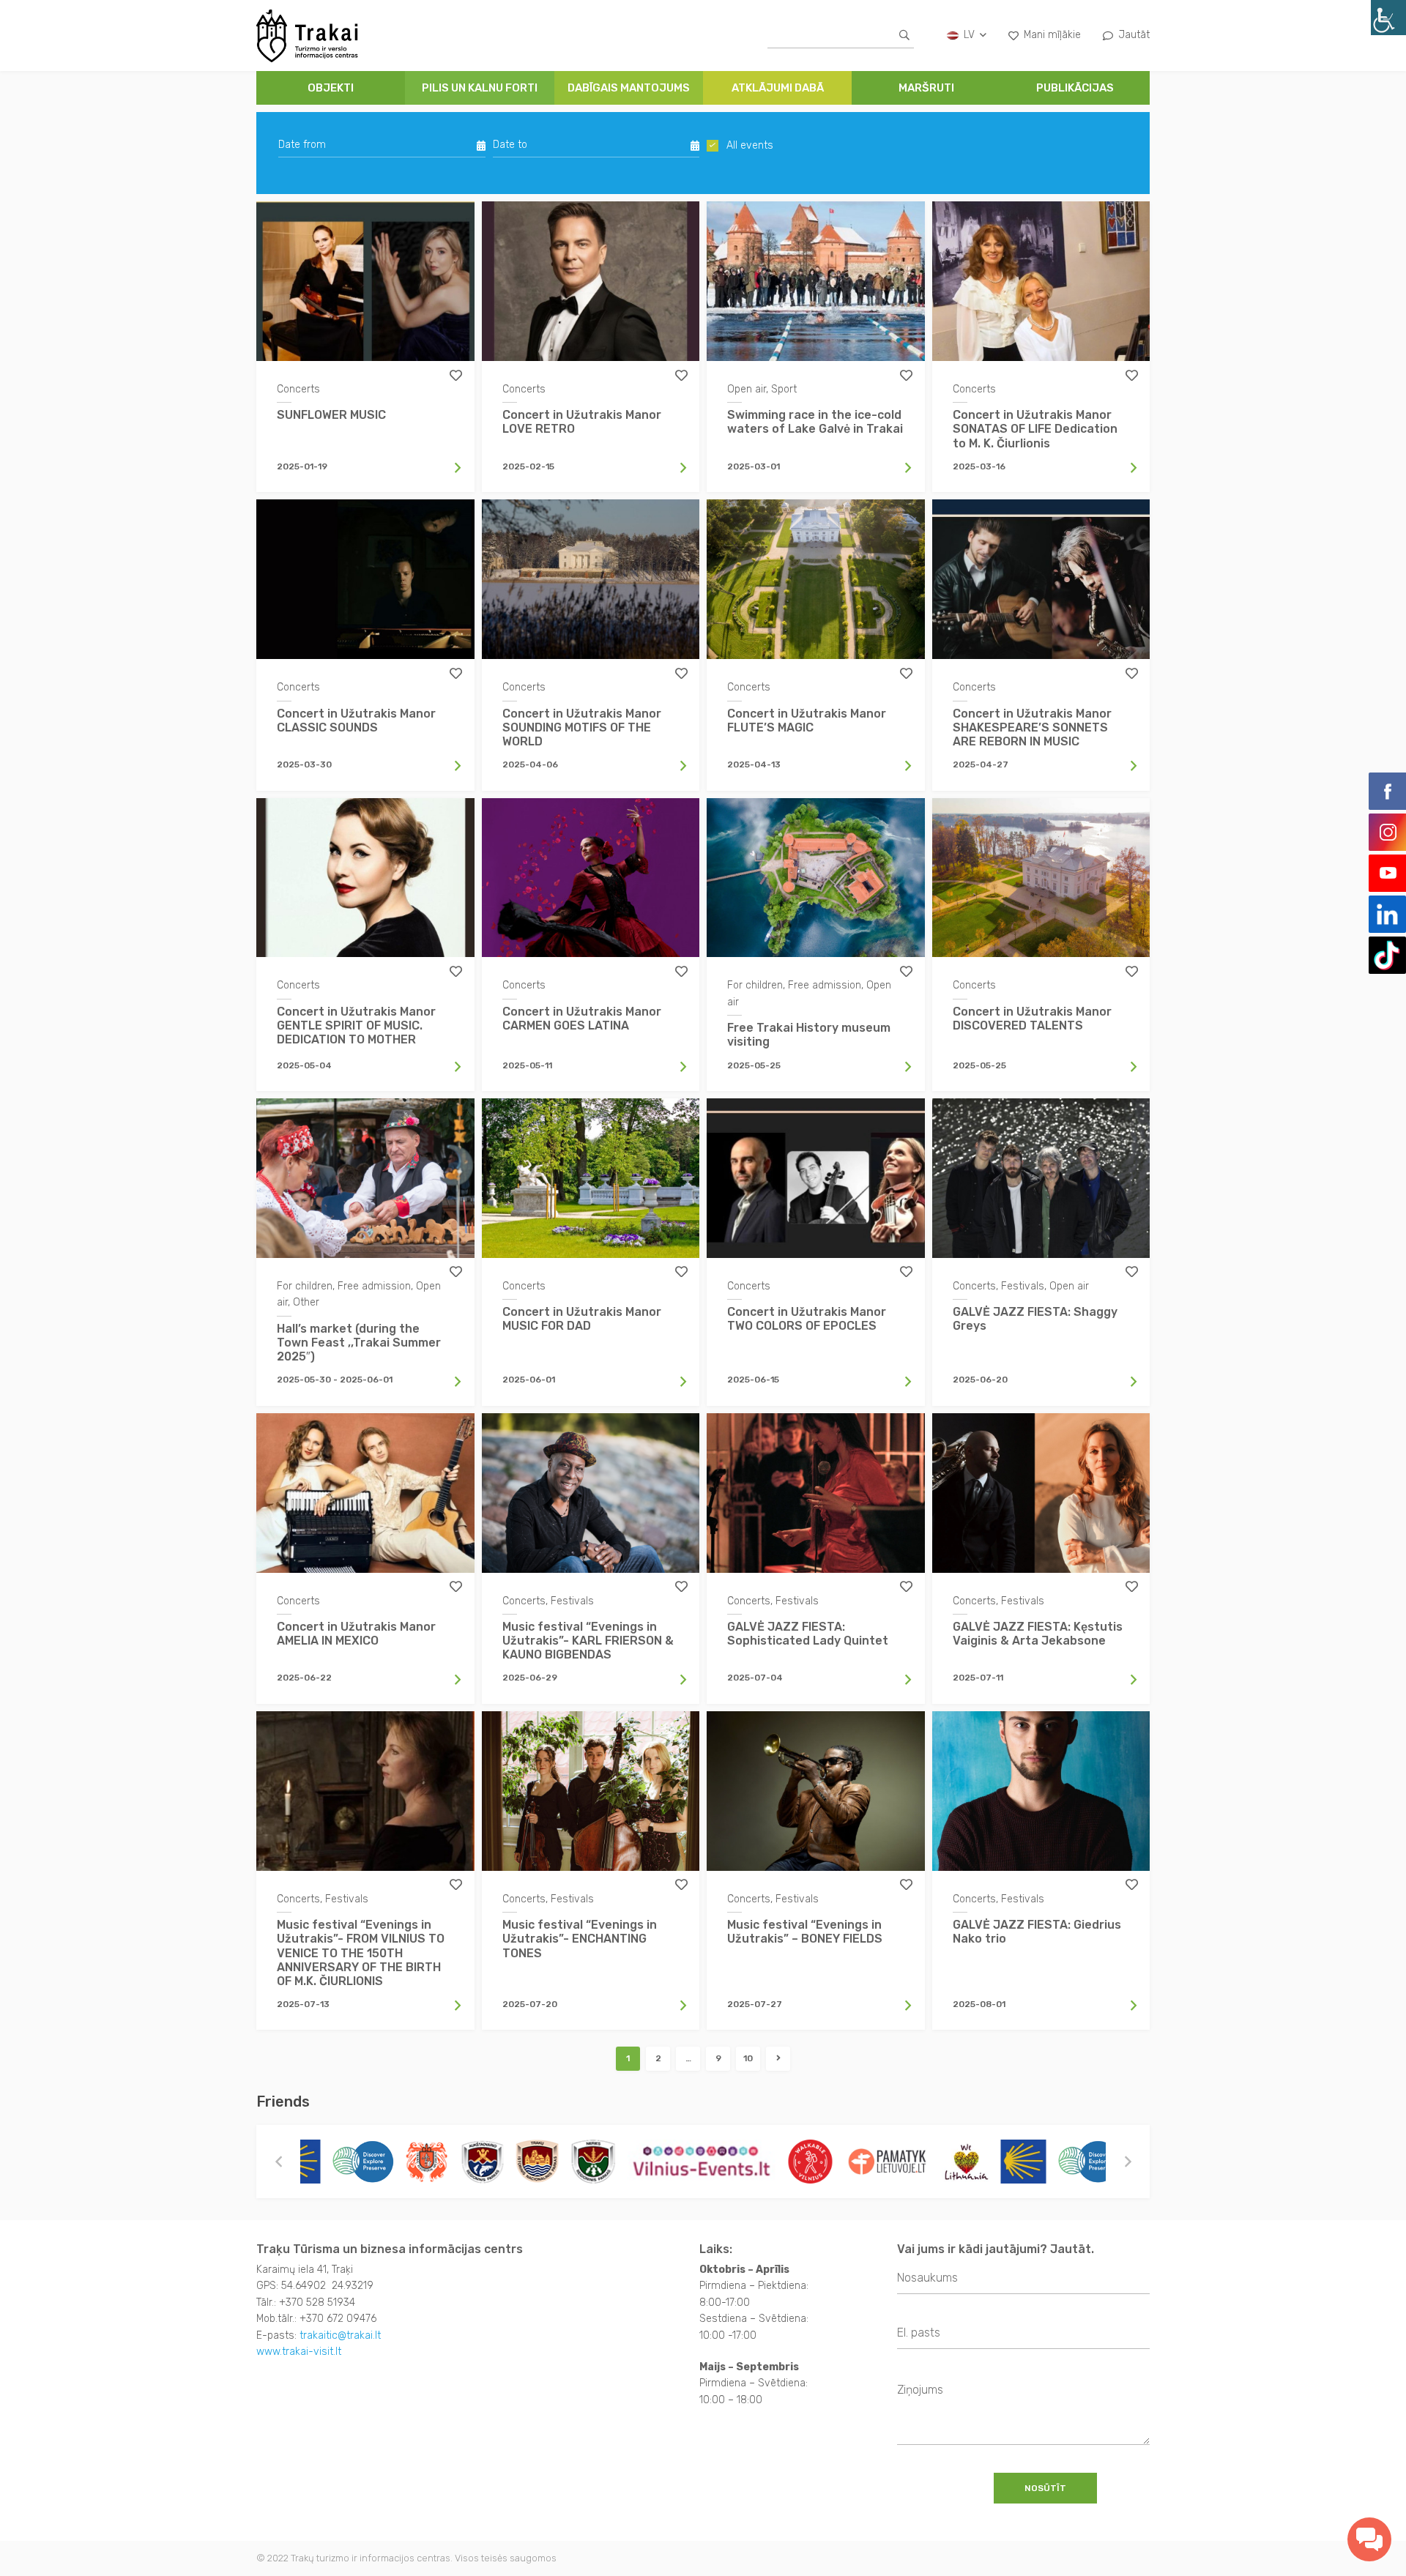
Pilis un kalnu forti (480, 88)
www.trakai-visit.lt (299, 2352)
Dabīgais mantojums (629, 88)
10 (748, 2058)
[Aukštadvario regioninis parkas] (374, 2162)
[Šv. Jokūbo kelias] (915, 2162)
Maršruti (926, 88)
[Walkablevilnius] (702, 2162)
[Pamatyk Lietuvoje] (779, 2162)
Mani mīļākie (1052, 35)
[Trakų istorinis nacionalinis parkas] (429, 2162)
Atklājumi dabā (778, 88)
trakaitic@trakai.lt (340, 2335)
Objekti (331, 88)
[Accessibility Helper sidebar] (1388, 18)
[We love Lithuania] (858, 2162)
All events (750, 146)
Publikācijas (1075, 88)
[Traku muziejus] (319, 2162)
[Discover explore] (981, 2162)
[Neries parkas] (485, 2162)
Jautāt (1134, 35)
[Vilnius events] (594, 2162)
